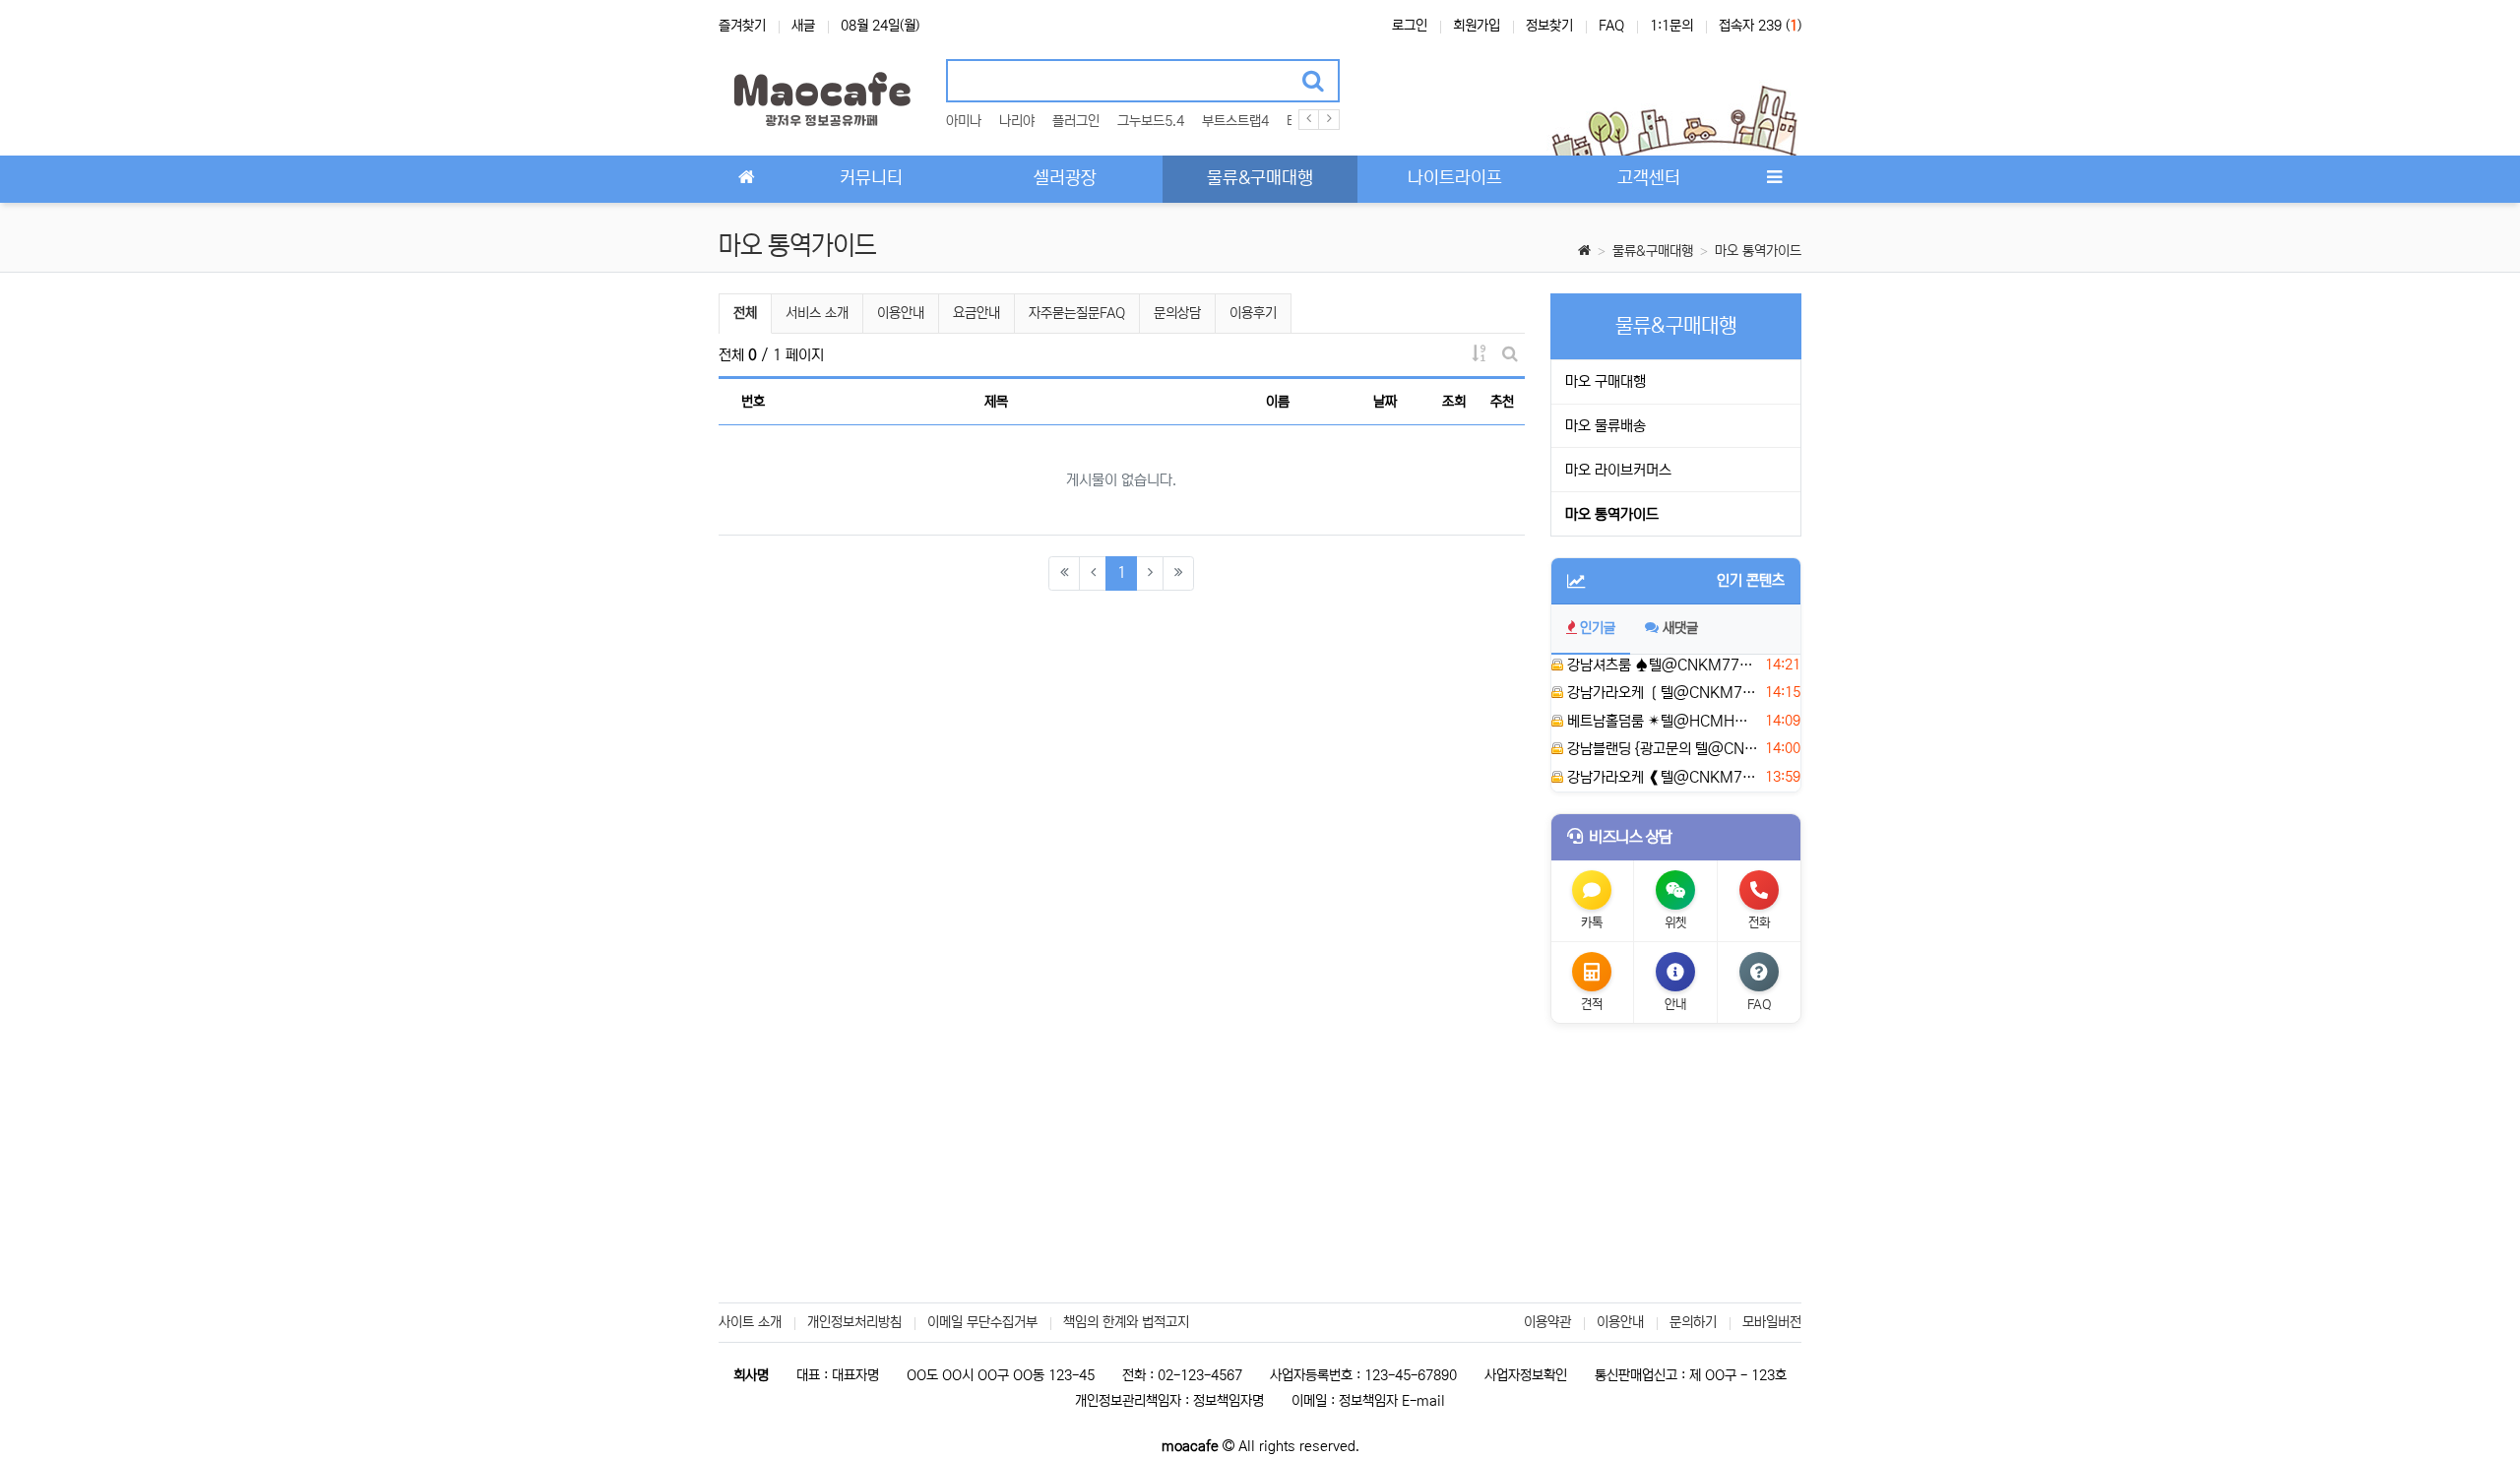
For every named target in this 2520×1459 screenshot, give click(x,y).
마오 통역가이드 (1758, 251)
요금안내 (976, 313)
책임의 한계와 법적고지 (1126, 1322)
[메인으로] (746, 179)
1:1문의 (1671, 26)
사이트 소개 (750, 1322)
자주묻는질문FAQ (1077, 313)
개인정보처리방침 (854, 1322)
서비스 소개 (817, 313)
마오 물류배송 (1606, 426)
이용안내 (901, 313)
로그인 (1410, 26)
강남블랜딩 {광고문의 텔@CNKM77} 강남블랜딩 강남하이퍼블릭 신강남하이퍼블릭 (1661, 749)
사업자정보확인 (1526, 1375)
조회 (1454, 402)
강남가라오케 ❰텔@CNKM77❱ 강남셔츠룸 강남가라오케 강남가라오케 (1661, 777)
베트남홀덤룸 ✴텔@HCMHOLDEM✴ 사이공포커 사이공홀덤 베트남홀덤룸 (1661, 721)
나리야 (1017, 121)
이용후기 (1253, 313)
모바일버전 (1772, 1322)
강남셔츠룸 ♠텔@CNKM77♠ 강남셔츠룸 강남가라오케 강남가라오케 (1661, 665)
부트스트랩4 (1235, 121)
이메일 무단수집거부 (982, 1322)
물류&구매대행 (1653, 251)
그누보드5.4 (1151, 121)
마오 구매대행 (1606, 381)
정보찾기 (1549, 26)
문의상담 (1177, 313)
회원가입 (1477, 26)
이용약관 (1547, 1322)
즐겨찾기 (742, 26)
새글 (803, 26)
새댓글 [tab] (1680, 628)
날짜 (1385, 402)
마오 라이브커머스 (1618, 470)
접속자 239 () (1760, 26)
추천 (1502, 402)
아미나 (964, 121)
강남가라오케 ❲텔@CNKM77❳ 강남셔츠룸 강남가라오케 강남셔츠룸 (1661, 693)
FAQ (1611, 26)
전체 (745, 313)
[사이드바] (1774, 179)
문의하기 (1693, 1322)
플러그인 (1076, 121)
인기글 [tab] (1598, 628)
